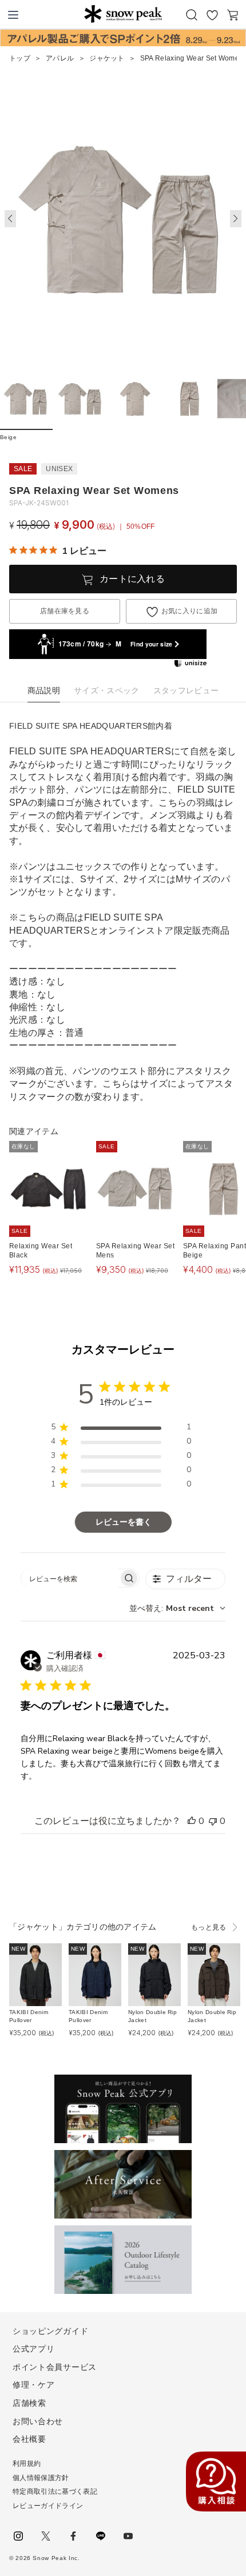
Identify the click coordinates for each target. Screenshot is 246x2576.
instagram (18, 2536)
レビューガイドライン (48, 2506)
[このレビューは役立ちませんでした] (213, 1821)
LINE (101, 2536)
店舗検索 (29, 2403)
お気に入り (212, 15)
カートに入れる (132, 579)
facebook (73, 2536)
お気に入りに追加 (190, 611)
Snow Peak (123, 14)
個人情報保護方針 (41, 2478)
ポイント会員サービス (55, 2367)
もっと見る (209, 1927)
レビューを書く (124, 1522)
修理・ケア (34, 2385)
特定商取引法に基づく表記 (55, 2491)
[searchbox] (70, 1578)
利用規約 (27, 2464)
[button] (236, 219)
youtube (128, 2536)
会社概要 (29, 2439)
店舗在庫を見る (65, 611)
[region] (121, 1429)
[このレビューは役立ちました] (192, 1821)
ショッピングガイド (50, 2331)
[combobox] (177, 1608)
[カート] (233, 15)
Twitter (46, 2536)
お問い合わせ (38, 2421)
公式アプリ (34, 2349)
